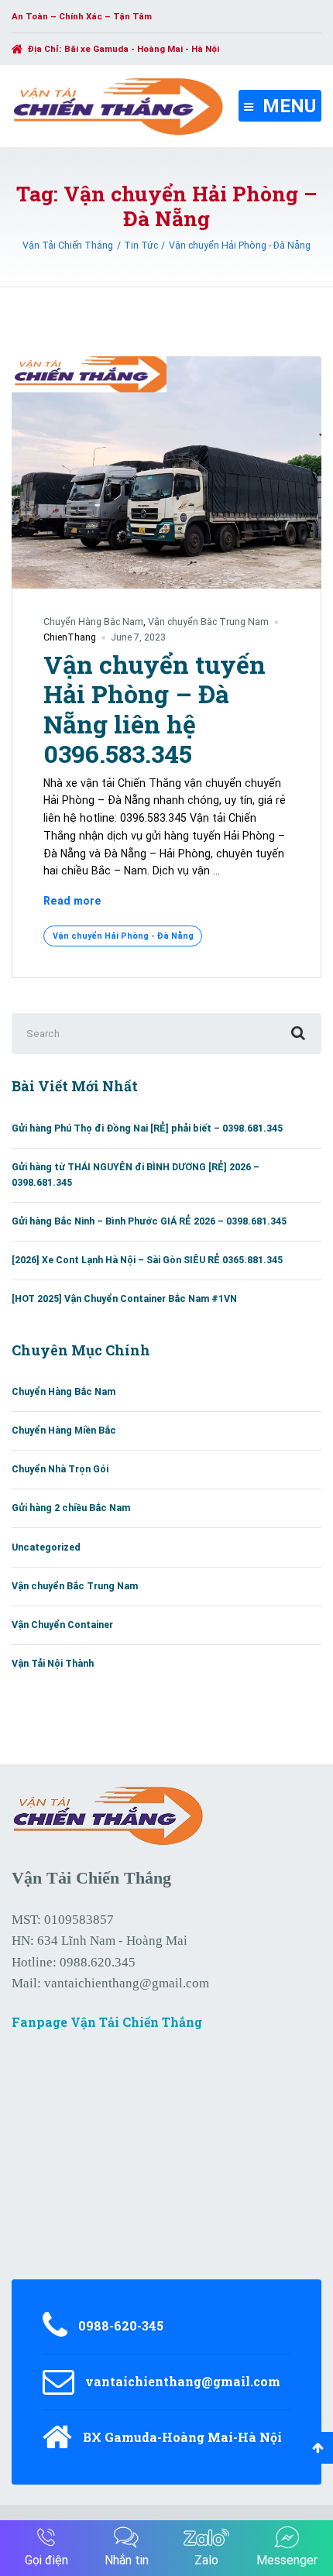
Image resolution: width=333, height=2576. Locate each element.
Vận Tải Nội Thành (53, 1663)
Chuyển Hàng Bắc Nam (93, 622)
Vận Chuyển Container (62, 1625)
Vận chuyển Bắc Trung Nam (208, 622)
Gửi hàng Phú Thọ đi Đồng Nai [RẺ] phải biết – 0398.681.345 (147, 1128)
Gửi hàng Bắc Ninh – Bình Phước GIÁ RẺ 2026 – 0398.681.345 (149, 1221)
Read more (72, 902)
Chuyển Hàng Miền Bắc (64, 1430)
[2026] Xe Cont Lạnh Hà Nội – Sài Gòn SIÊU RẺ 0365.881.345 (147, 1260)
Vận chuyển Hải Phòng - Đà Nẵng (123, 936)
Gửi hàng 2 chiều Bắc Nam (71, 1508)
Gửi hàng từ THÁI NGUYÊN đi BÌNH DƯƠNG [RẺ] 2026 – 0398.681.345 (136, 1175)
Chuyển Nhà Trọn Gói (60, 1469)
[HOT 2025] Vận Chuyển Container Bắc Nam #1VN (124, 1298)
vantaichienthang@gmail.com (127, 1983)
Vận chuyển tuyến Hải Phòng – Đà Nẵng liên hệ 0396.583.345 (154, 709)
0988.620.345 (98, 1962)
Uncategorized (46, 1547)
